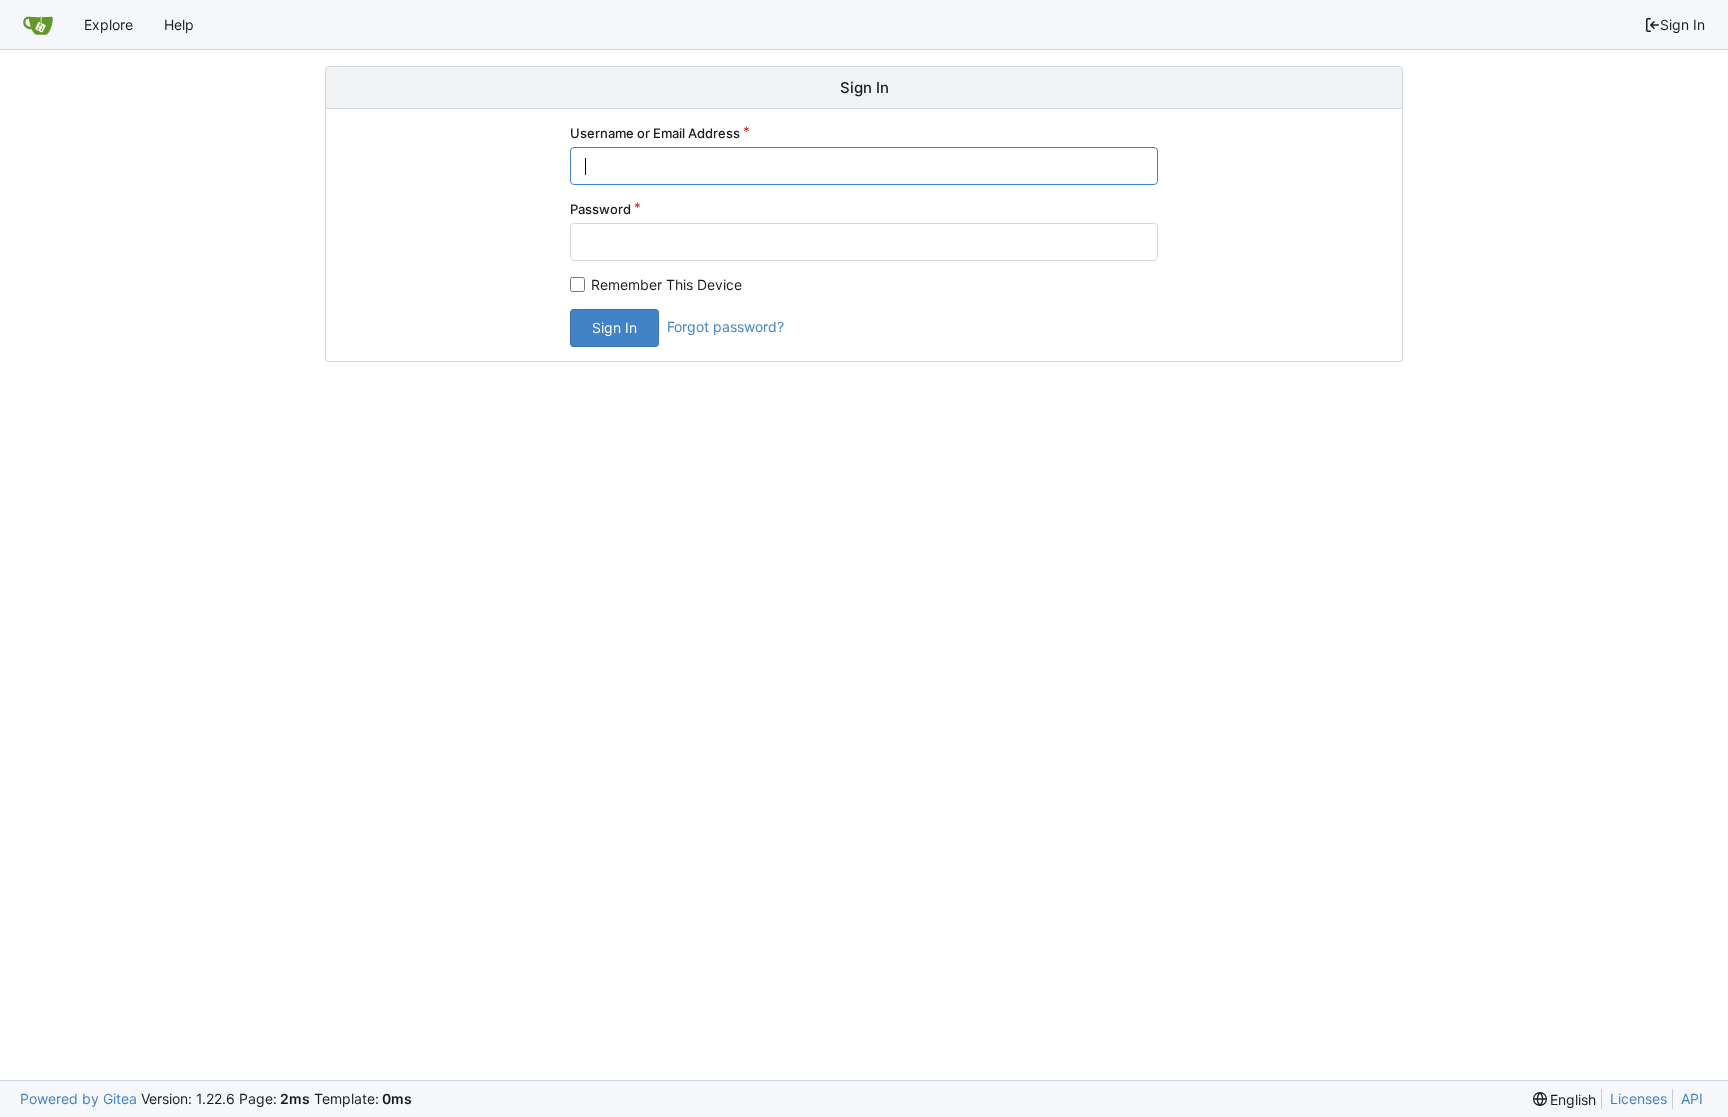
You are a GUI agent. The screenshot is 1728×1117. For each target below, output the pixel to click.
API (1692, 1098)
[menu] (1565, 1099)
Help (179, 24)
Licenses (1638, 1098)
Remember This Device (666, 284)
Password (600, 209)
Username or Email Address (655, 133)
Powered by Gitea (78, 1098)
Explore (108, 24)
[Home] (38, 25)
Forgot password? (725, 326)
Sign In (1682, 24)
